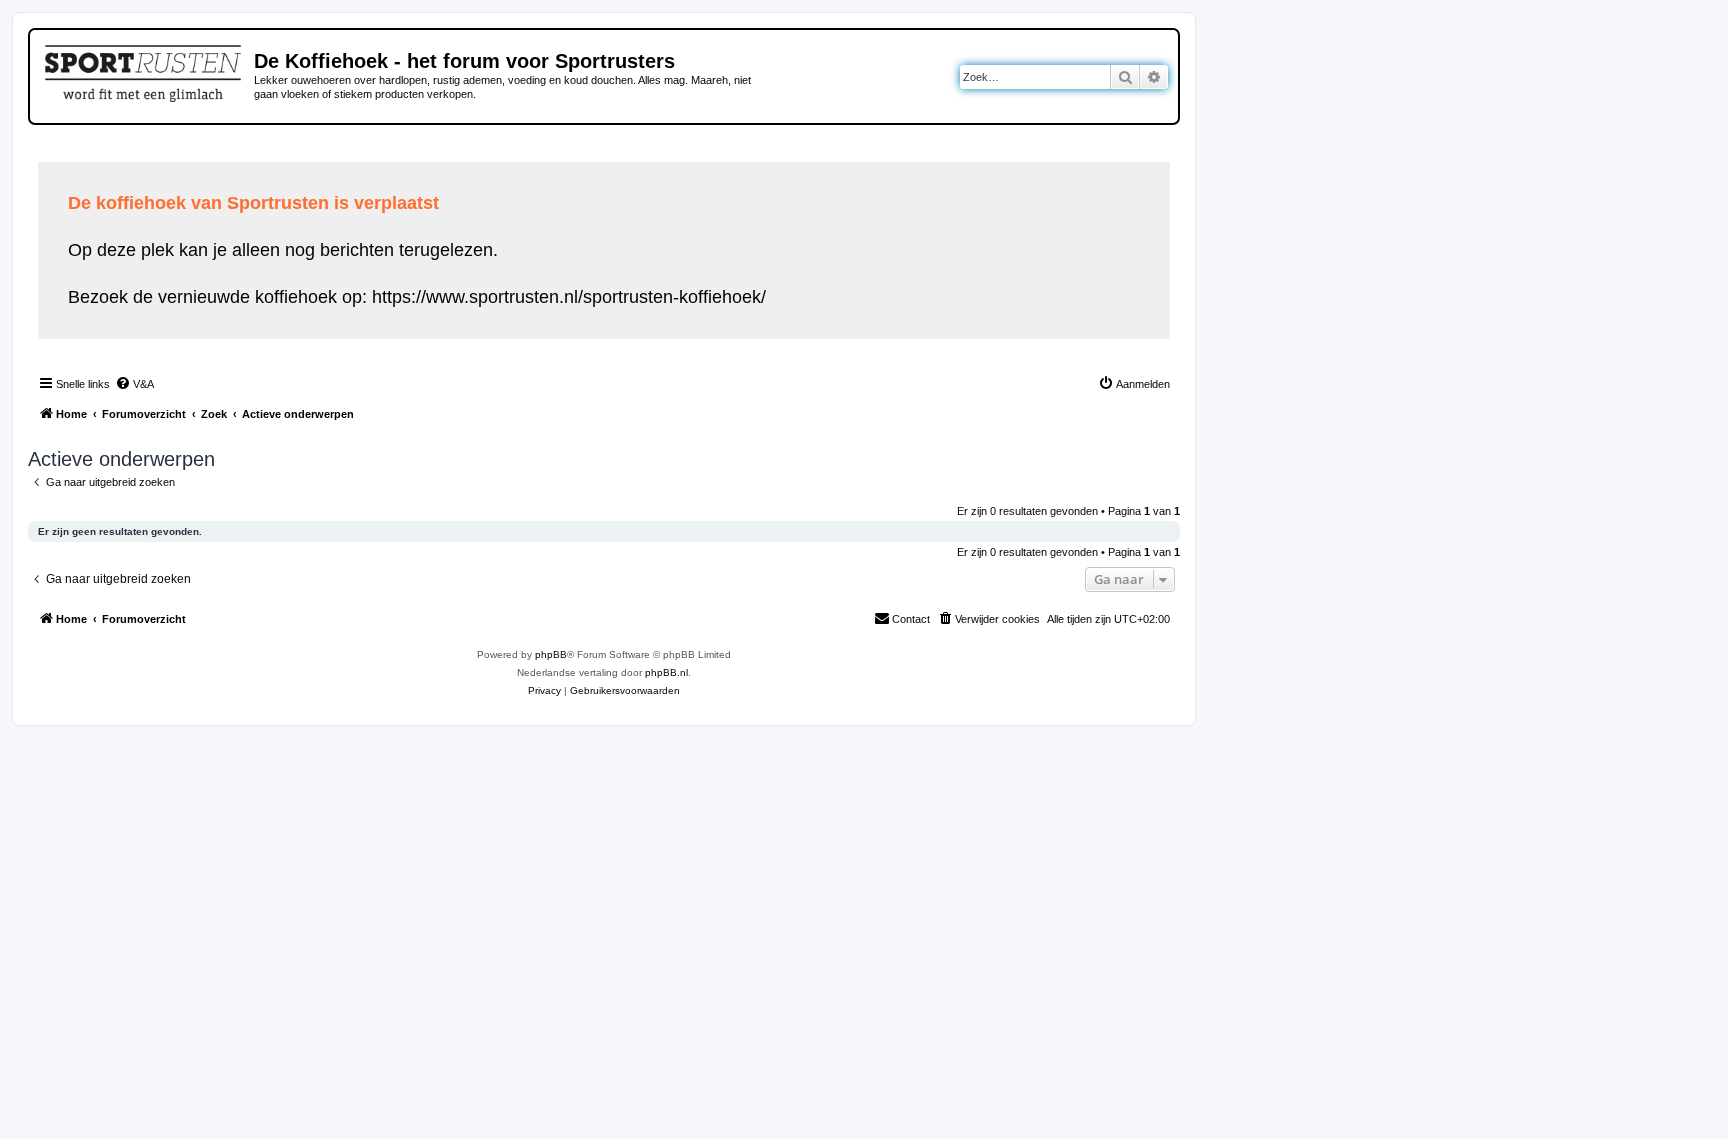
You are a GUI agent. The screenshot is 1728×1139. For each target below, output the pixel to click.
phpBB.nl (666, 672)
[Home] (144, 70)
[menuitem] (134, 384)
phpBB (551, 654)
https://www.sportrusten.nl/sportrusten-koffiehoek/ (569, 297)
